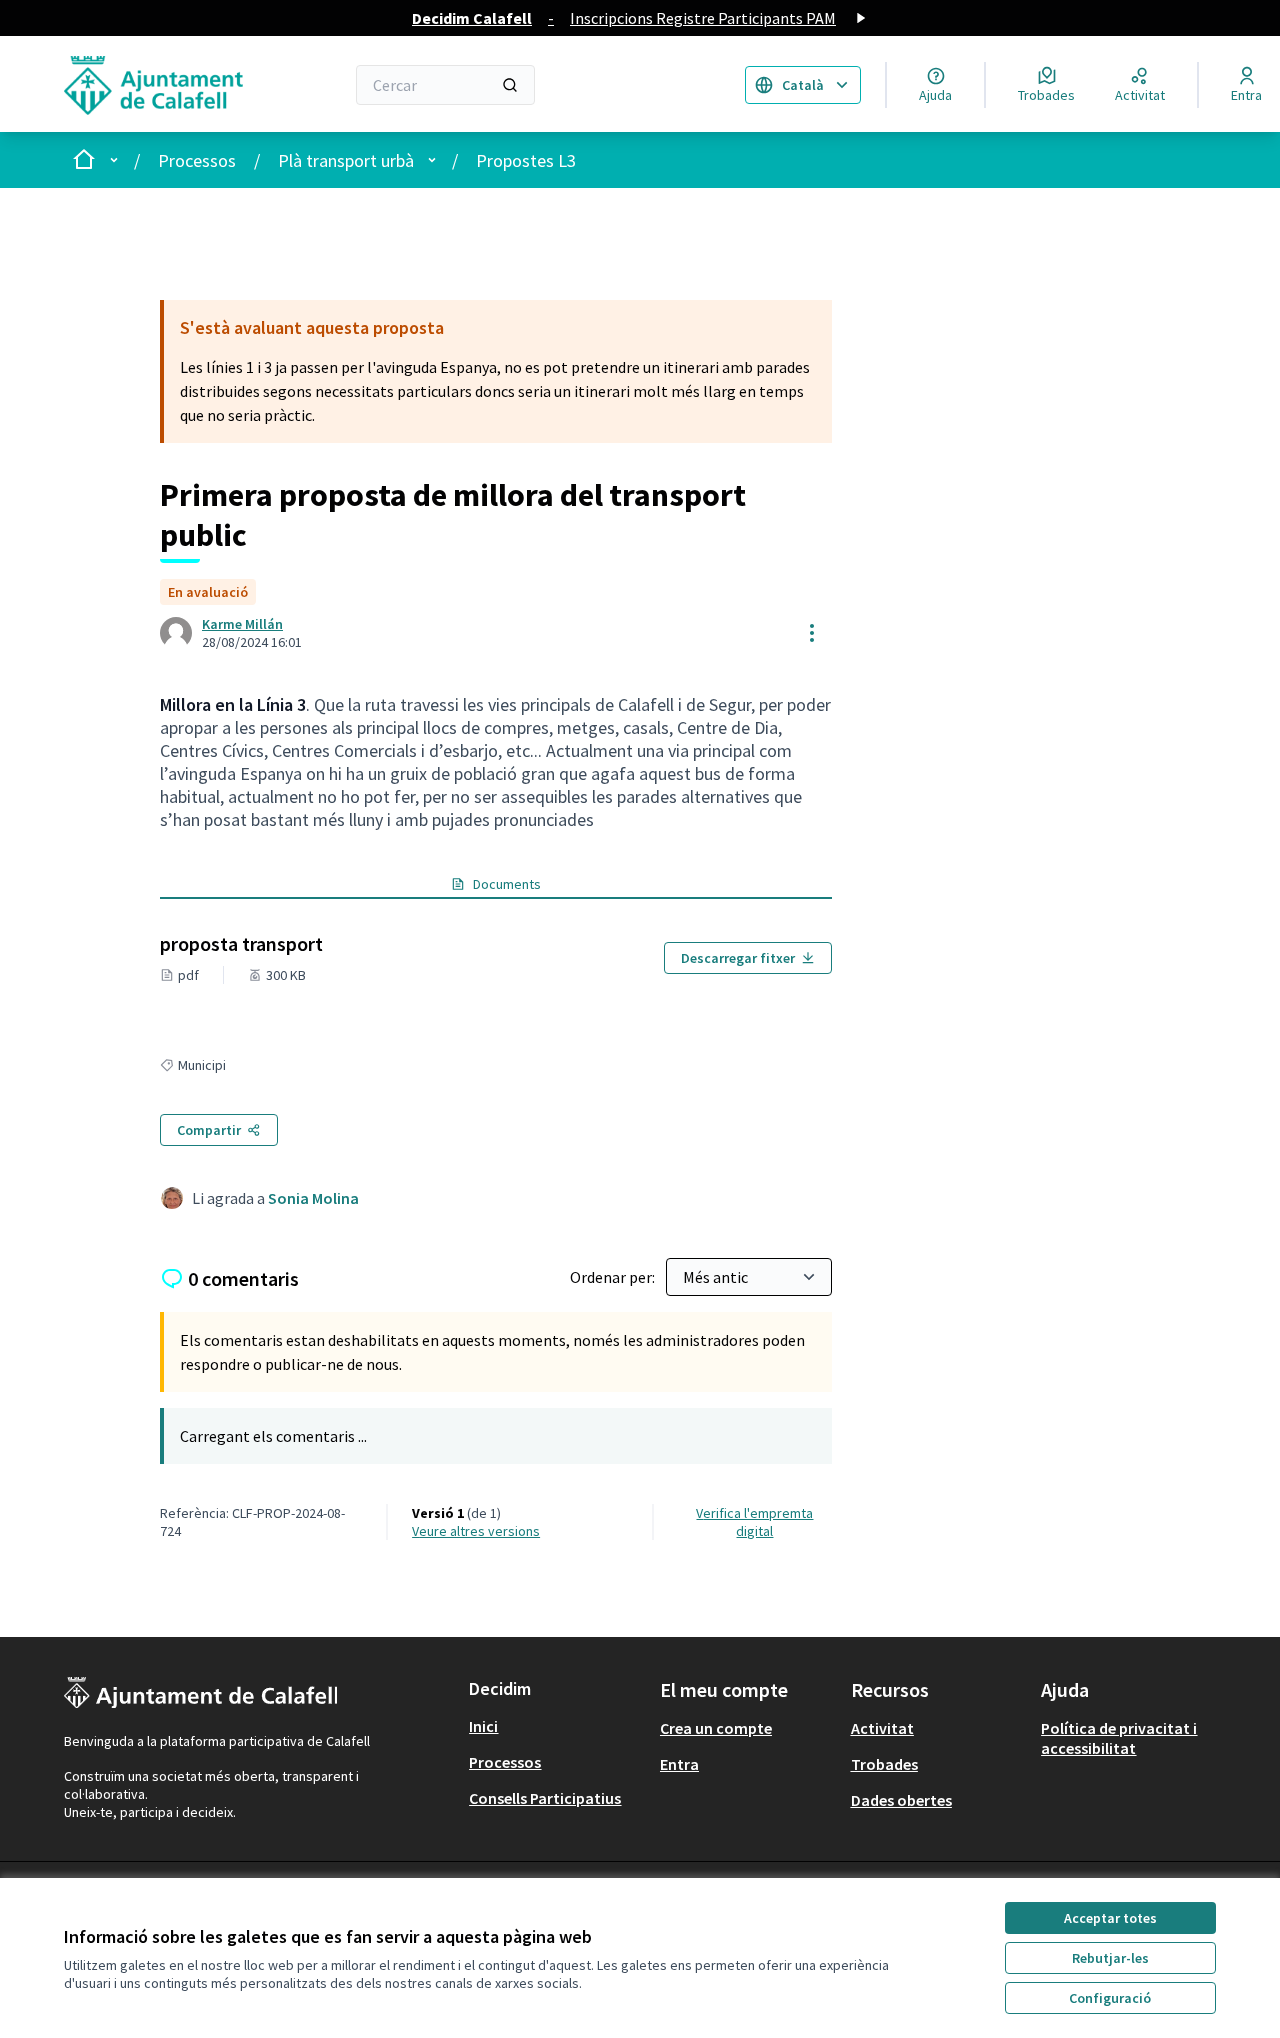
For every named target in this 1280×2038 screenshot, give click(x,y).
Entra (679, 1764)
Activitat (882, 1728)
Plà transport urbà (346, 160)
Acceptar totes (1110, 1918)
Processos (197, 160)
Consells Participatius (545, 1798)
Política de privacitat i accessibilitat (1119, 1738)
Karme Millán (242, 624)
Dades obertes (901, 1800)
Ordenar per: (614, 1277)
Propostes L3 (526, 160)
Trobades (884, 1764)
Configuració (1110, 1998)
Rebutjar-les (1110, 1958)
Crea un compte (716, 1728)
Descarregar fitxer (738, 958)
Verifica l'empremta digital (754, 1522)
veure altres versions (476, 1531)
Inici (483, 1726)
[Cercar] (510, 85)
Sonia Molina (313, 1198)
